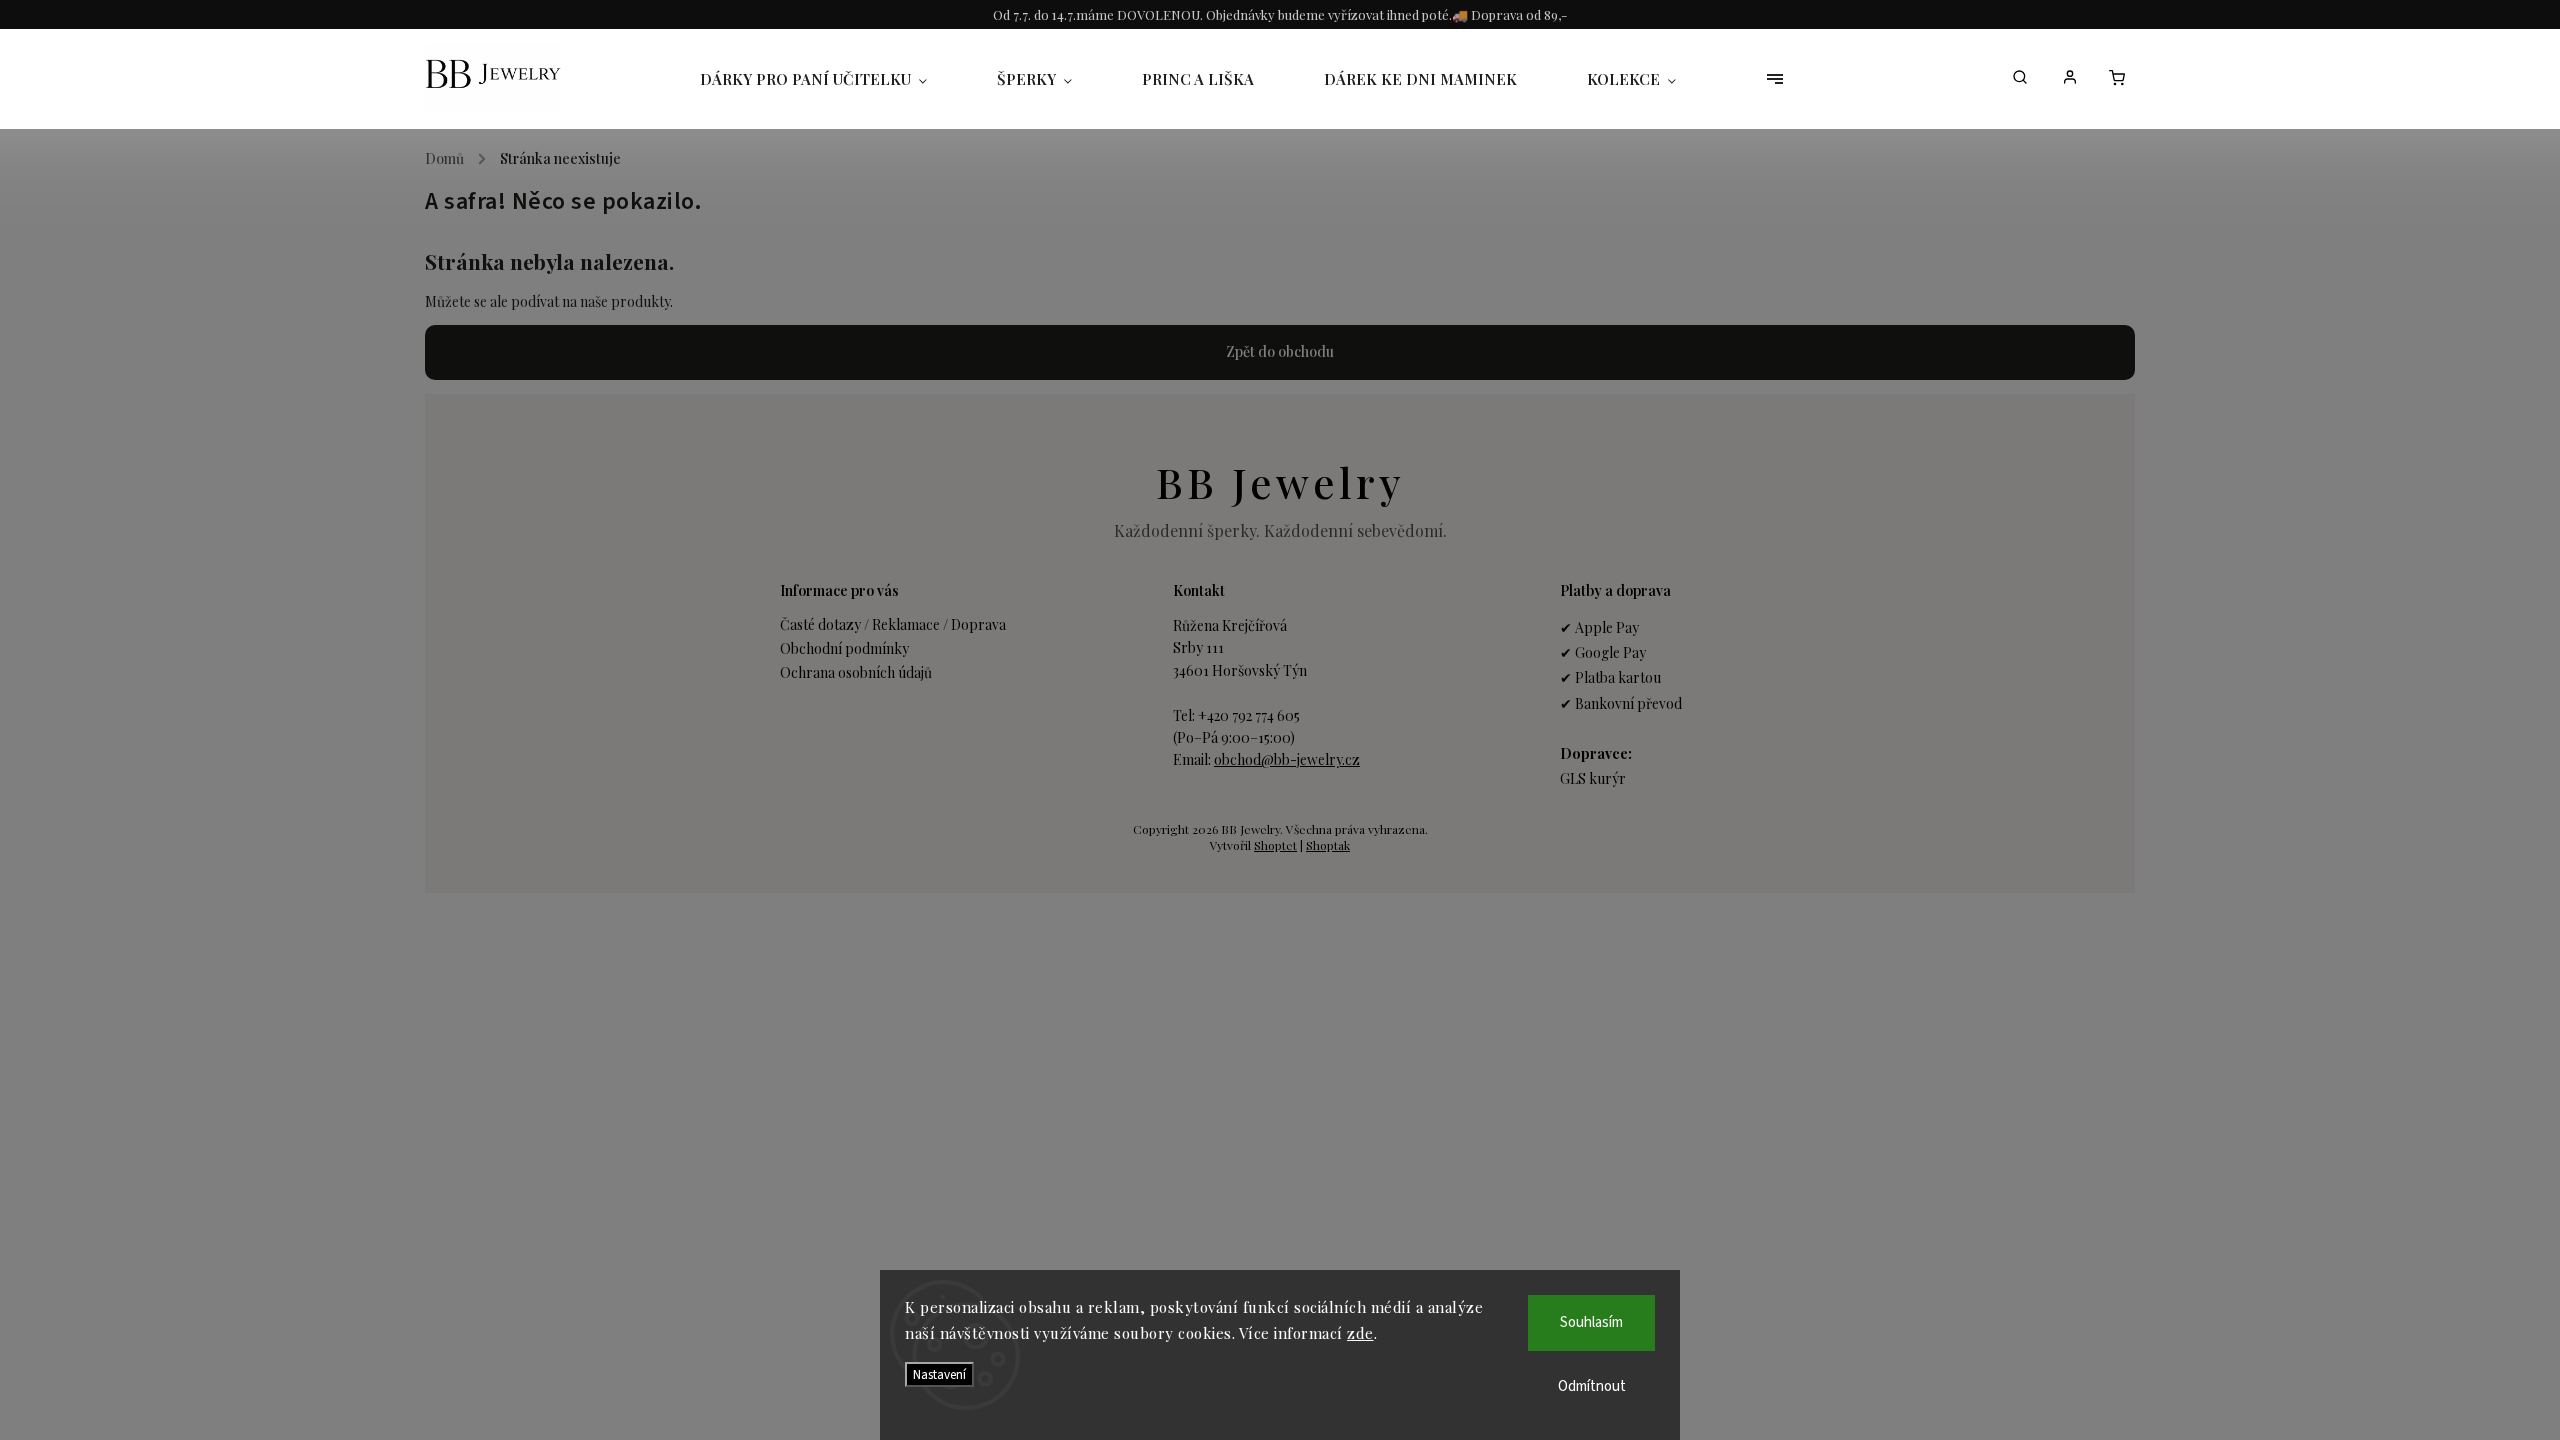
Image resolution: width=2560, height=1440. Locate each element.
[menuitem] (831, 79)
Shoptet (1275, 845)
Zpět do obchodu (1280, 351)
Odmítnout (1592, 1386)
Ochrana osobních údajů (856, 672)
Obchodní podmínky (844, 648)
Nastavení (939, 1374)
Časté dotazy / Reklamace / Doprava (893, 624)
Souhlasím (1591, 1322)
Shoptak (1328, 845)
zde (1360, 1333)
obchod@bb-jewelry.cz (1287, 759)
